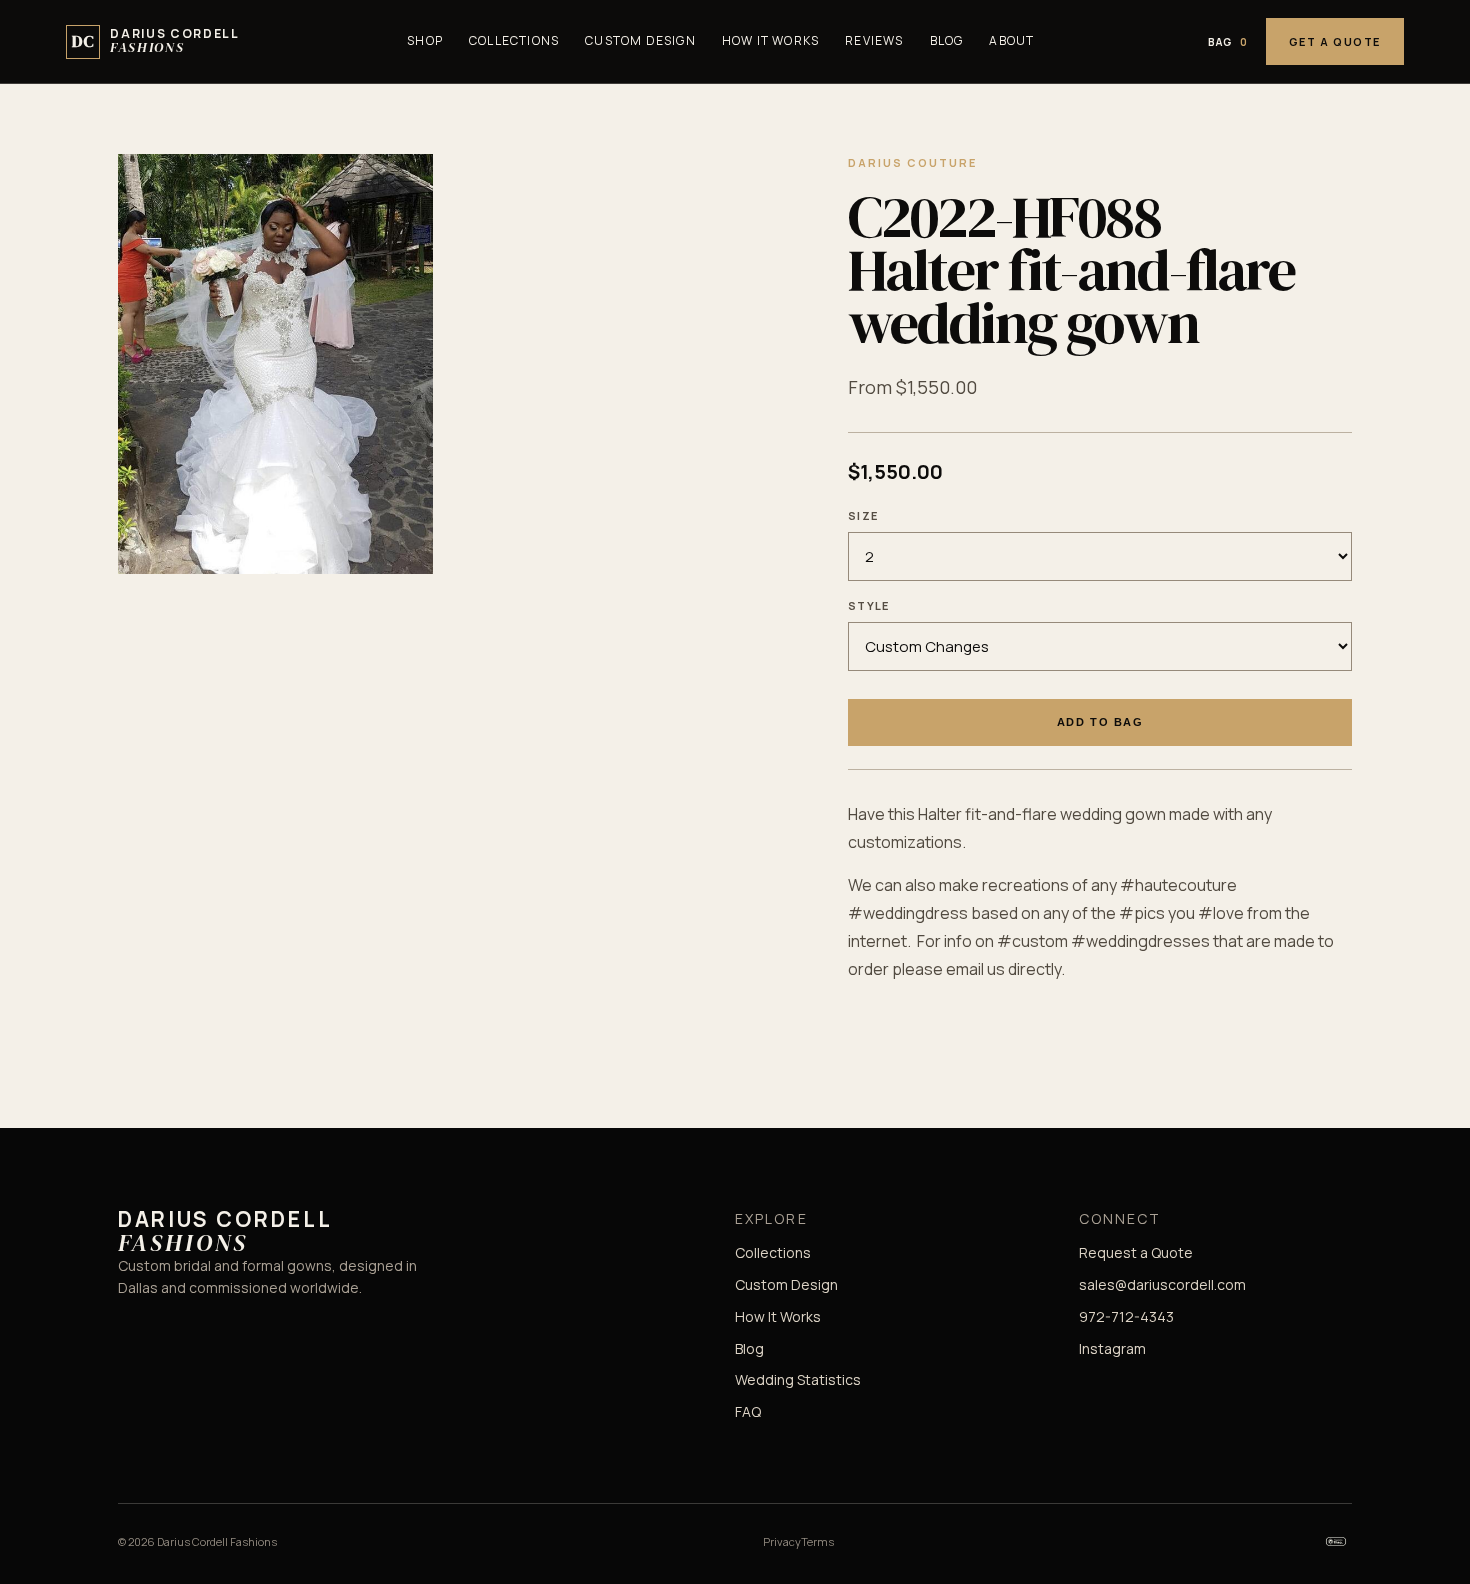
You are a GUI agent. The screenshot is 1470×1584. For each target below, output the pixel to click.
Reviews (874, 40)
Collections (514, 40)
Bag (1228, 42)
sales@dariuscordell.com (1162, 1284)
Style (869, 605)
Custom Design (640, 40)
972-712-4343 (1126, 1316)
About (1011, 40)
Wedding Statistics (798, 1379)
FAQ (748, 1411)
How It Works (770, 40)
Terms (817, 1541)
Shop (425, 40)
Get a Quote (1335, 41)
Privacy (782, 1541)
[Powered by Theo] (1336, 1542)
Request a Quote (1136, 1252)
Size (863, 515)
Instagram (1112, 1348)
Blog (947, 40)
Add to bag (1100, 722)
